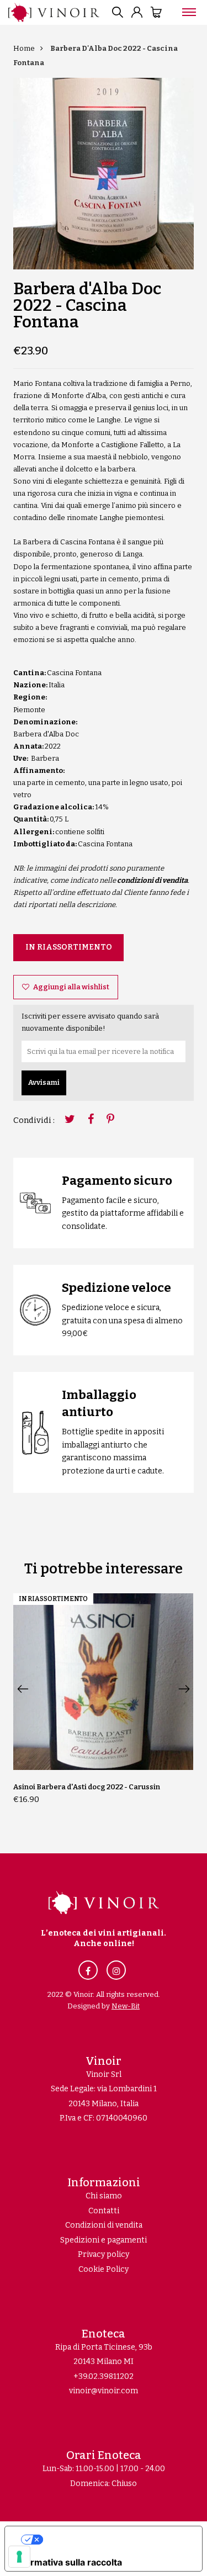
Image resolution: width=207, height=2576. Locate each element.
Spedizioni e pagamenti (104, 2240)
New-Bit (126, 2006)
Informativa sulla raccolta (68, 2562)
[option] (103, 174)
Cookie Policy (104, 2269)
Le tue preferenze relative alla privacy (115, 2540)
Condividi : (34, 1120)
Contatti (104, 2211)
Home (24, 48)
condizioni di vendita (152, 880)
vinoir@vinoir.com (104, 2391)
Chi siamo (104, 2196)
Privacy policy (104, 2254)
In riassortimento (69, 947)
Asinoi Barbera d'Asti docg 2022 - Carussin (87, 1787)
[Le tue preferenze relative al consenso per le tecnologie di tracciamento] (19, 2557)
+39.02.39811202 (104, 2376)
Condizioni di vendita (104, 2225)
